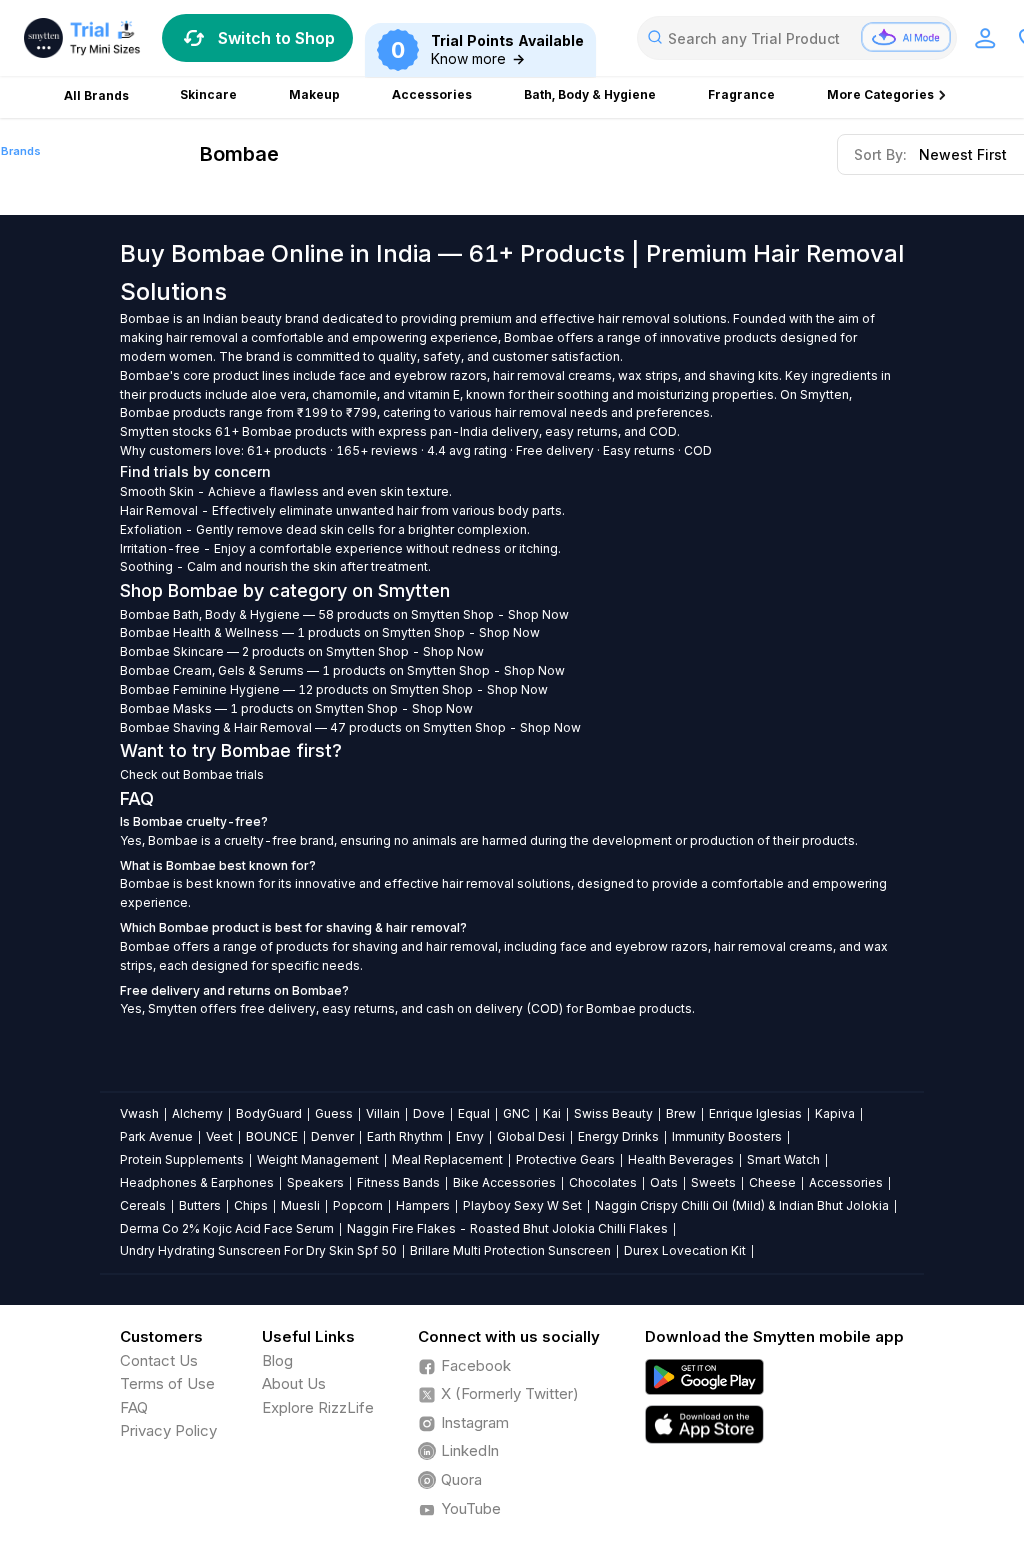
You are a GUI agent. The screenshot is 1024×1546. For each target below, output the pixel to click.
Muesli (300, 1205)
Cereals (143, 1205)
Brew (681, 1113)
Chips (251, 1205)
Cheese (772, 1182)
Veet (219, 1136)
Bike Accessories (504, 1182)
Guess (334, 1113)
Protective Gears (565, 1159)
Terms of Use (167, 1383)
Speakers (315, 1182)
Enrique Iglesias (755, 1113)
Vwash (139, 1113)
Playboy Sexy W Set (522, 1205)
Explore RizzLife (318, 1407)
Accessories (846, 1182)
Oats (664, 1182)
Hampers (423, 1205)
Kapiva (835, 1113)
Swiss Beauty (613, 1113)
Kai (552, 1113)
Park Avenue (156, 1136)
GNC (516, 1113)
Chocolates (603, 1182)
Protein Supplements (182, 1159)
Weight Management (318, 1159)
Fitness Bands (398, 1182)
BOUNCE (272, 1136)
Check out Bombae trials (192, 774)
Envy (470, 1136)
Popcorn (358, 1205)
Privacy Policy (168, 1430)
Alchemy (197, 1113)
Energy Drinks (618, 1136)
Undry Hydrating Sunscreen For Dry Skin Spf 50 (258, 1250)
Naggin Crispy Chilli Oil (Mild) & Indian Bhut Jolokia (742, 1205)
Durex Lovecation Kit (685, 1250)
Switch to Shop (276, 38)
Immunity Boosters (727, 1136)
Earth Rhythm (405, 1136)
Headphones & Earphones (197, 1182)
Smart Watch (783, 1159)
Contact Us (159, 1360)
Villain (383, 1113)
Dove (429, 1113)
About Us (294, 1383)
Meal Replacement (447, 1159)
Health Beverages (681, 1159)
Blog (277, 1360)
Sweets (713, 1182)
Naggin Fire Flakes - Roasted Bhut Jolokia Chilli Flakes (507, 1228)
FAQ (134, 1407)
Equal (474, 1113)
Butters (200, 1205)
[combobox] (797, 38)
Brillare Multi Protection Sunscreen (510, 1250)
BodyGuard (269, 1113)
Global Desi (531, 1136)
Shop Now (538, 614)
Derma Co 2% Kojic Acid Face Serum (227, 1228)
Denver (332, 1136)
